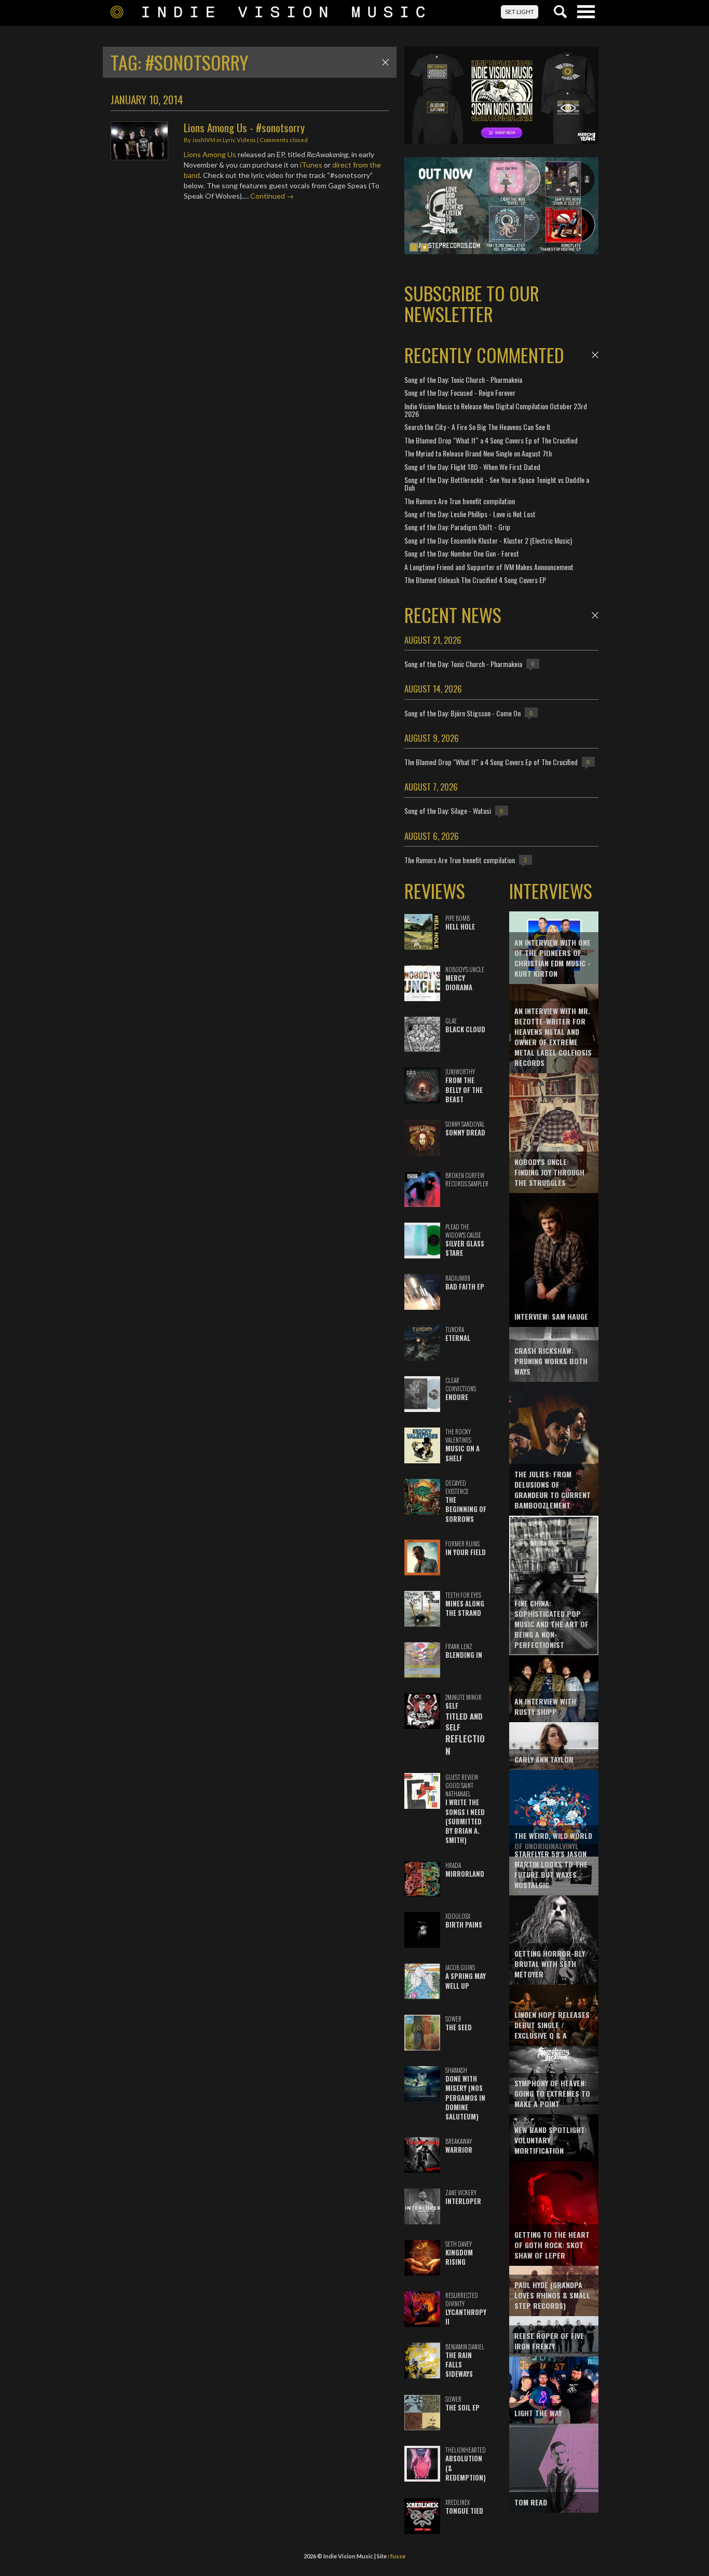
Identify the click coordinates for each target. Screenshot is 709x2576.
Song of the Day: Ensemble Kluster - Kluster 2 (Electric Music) (488, 540)
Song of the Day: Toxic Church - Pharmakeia (463, 379)
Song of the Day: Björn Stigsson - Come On (462, 713)
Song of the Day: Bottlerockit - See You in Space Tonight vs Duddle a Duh (497, 483)
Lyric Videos (239, 140)
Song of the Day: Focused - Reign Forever (460, 392)
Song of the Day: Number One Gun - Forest (462, 553)
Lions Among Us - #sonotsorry (244, 127)
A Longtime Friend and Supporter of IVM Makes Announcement (489, 567)
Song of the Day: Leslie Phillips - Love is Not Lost (470, 514)
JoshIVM (204, 140)
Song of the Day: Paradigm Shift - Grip (457, 527)
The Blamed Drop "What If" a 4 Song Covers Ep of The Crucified (491, 440)
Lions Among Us (210, 154)
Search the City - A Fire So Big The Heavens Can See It (478, 427)
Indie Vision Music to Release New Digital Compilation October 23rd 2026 (496, 410)
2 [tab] (425, 247)
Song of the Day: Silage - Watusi (448, 811)
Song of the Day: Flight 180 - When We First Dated (472, 467)
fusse (398, 2556)
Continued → (272, 196)
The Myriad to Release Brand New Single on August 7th (478, 453)
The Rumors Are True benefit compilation (460, 501)
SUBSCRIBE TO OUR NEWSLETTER (472, 303)
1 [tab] (414, 247)
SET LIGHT (520, 12)
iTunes (311, 165)
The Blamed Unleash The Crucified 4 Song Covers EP (475, 580)
